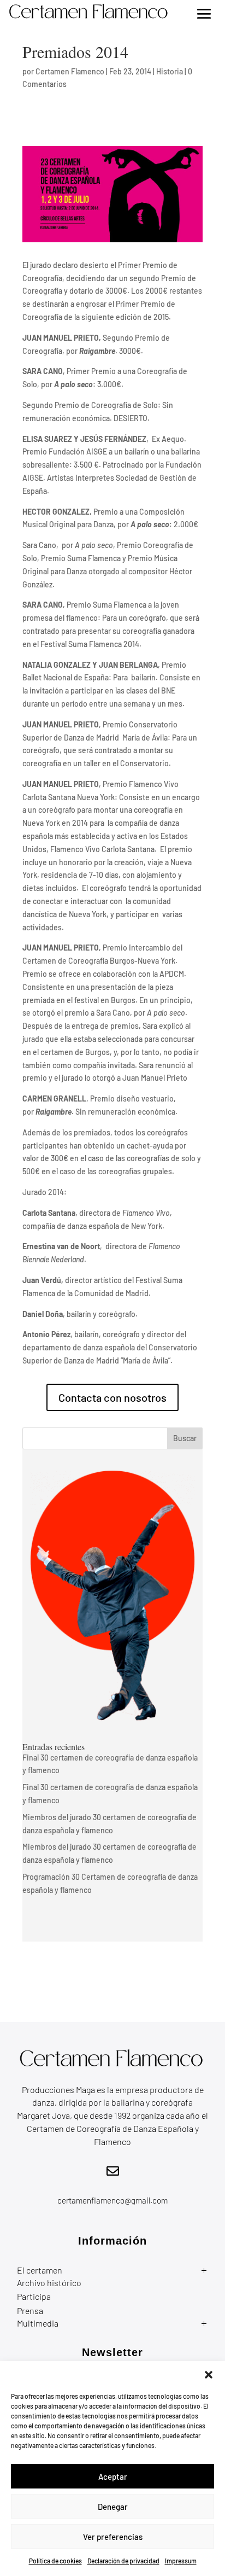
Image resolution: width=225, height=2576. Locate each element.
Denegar (113, 2507)
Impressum (181, 2561)
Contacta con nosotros (112, 1397)
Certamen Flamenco (70, 71)
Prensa (30, 2310)
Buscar (185, 1438)
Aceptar (113, 2476)
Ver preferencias (113, 2537)
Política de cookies (55, 2561)
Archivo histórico (49, 2283)
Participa (34, 2296)
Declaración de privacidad (123, 2561)
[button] (209, 2375)
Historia (170, 71)
